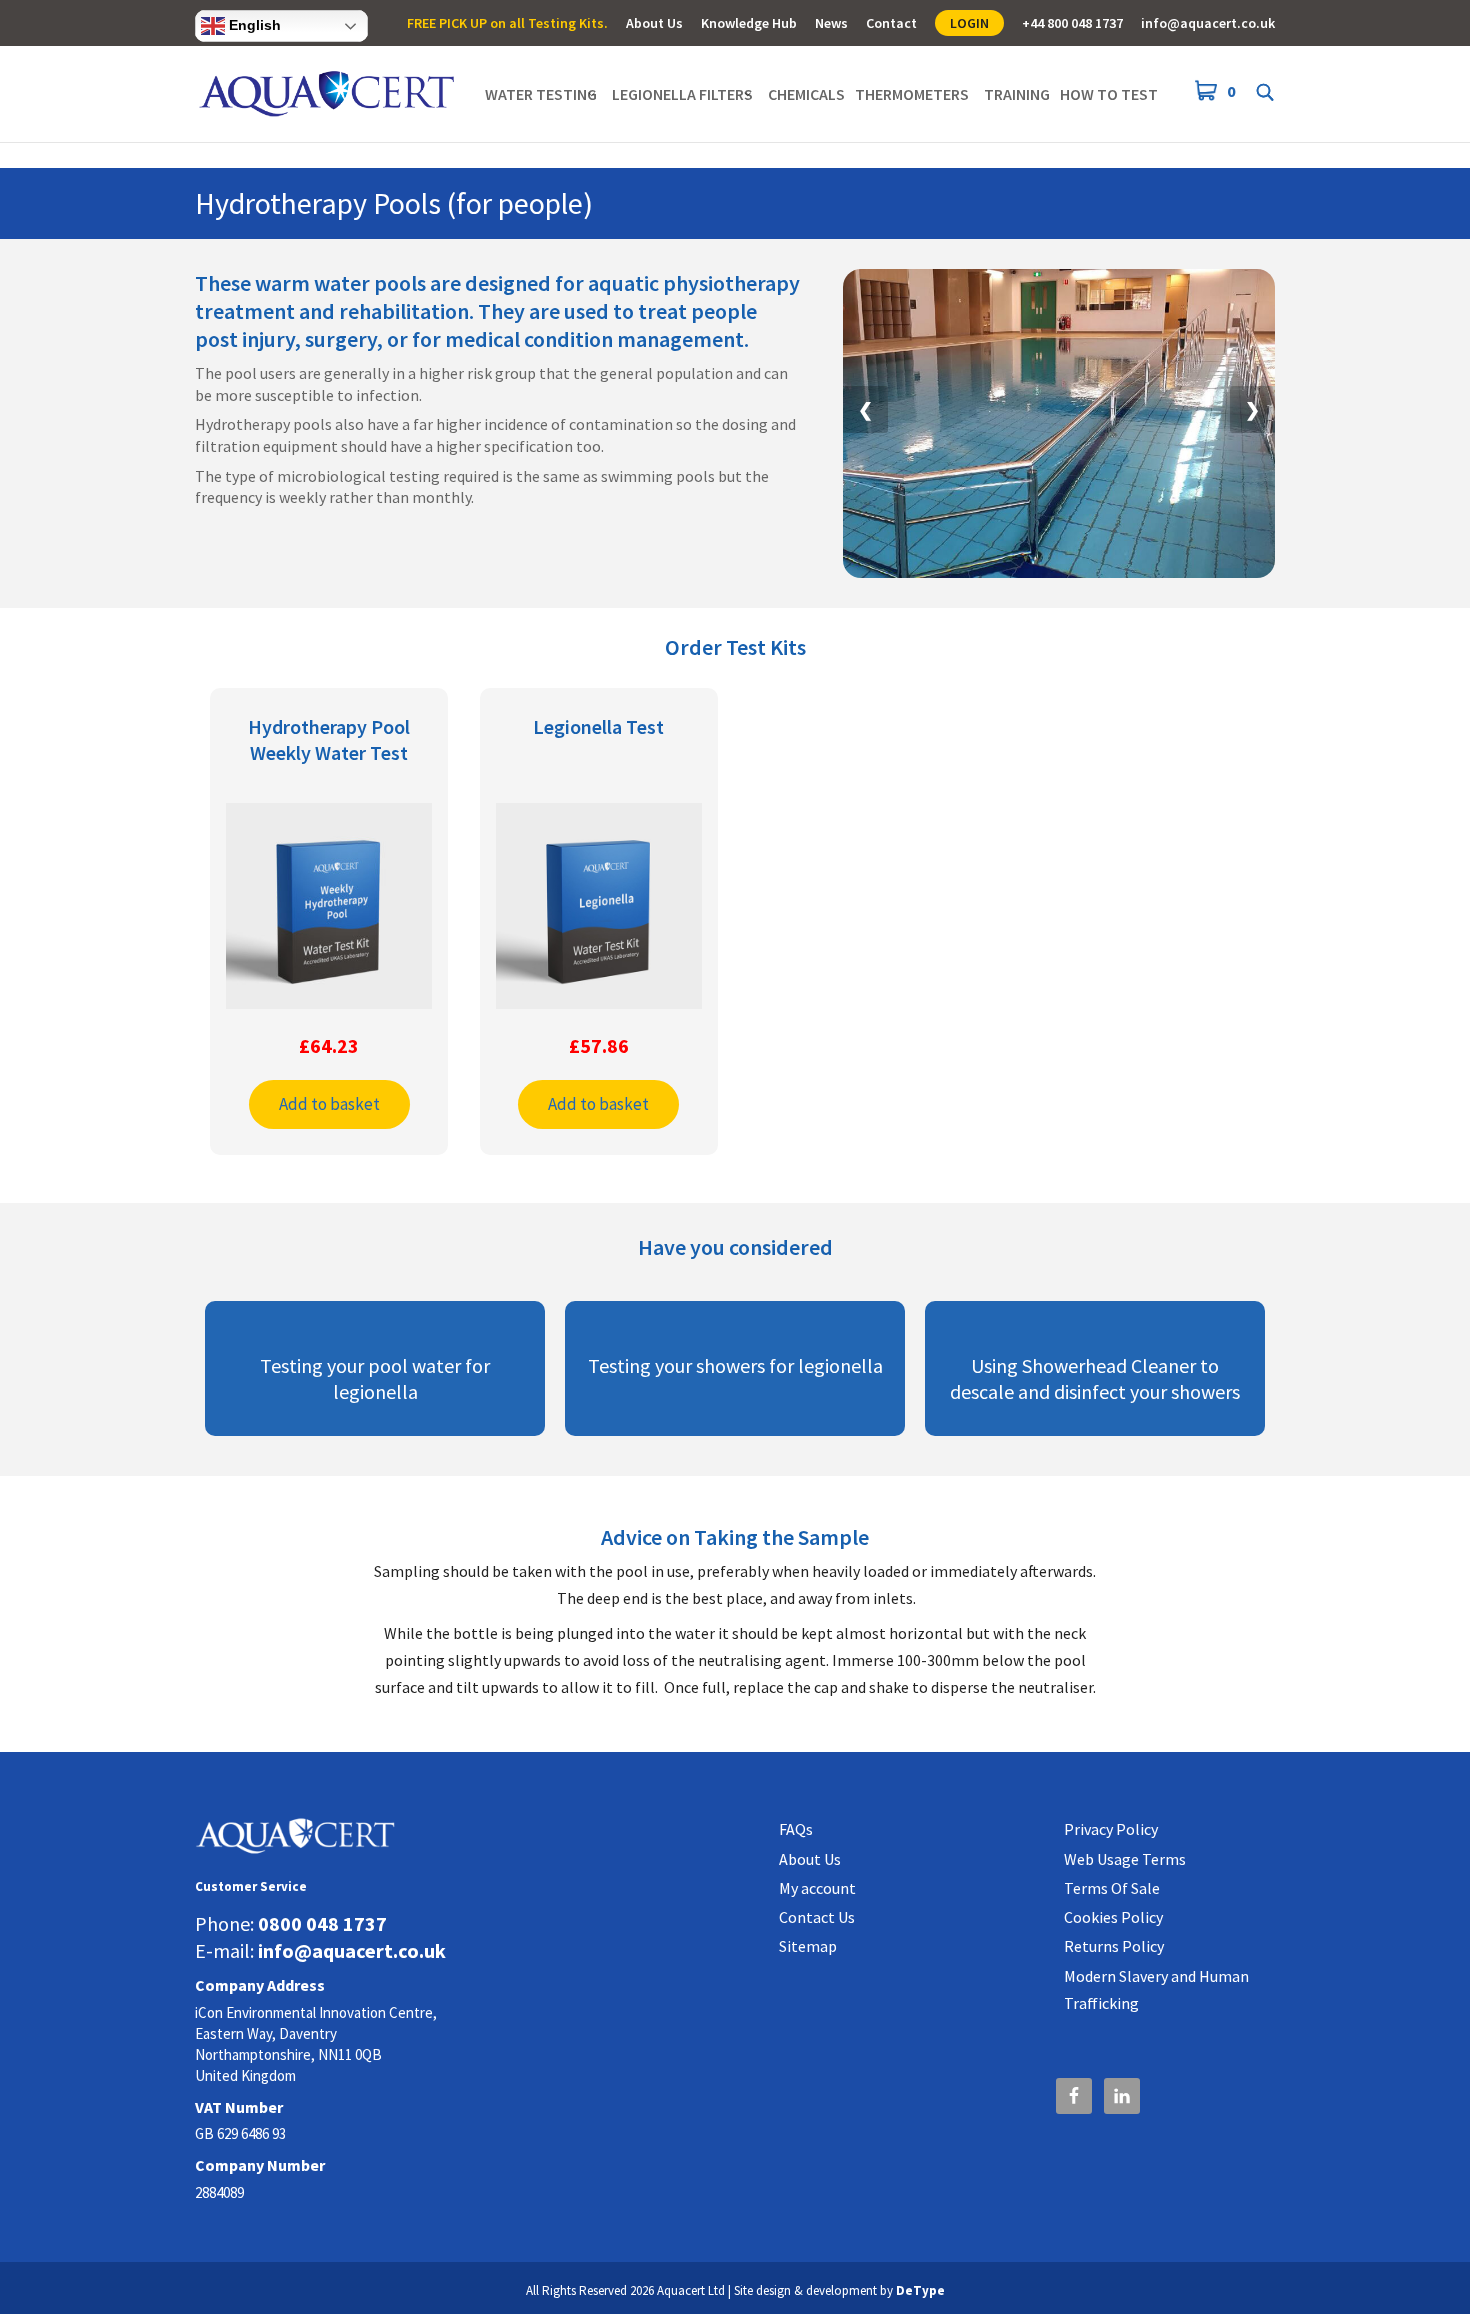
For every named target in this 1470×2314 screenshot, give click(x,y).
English (253, 25)
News (831, 24)
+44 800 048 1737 (1072, 24)
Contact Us (817, 1917)
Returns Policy (1114, 1946)
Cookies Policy (1113, 1917)
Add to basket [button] (329, 1104)
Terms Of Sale (1112, 1888)
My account (817, 1888)
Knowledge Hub (749, 24)
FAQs (796, 1829)
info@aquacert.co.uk (1208, 24)
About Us (654, 24)
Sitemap (808, 1946)
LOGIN (969, 23)
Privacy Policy (1111, 1829)
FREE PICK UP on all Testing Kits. (507, 24)
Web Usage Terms (1125, 1859)
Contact (891, 24)
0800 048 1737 (322, 1923)
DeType (920, 2290)
